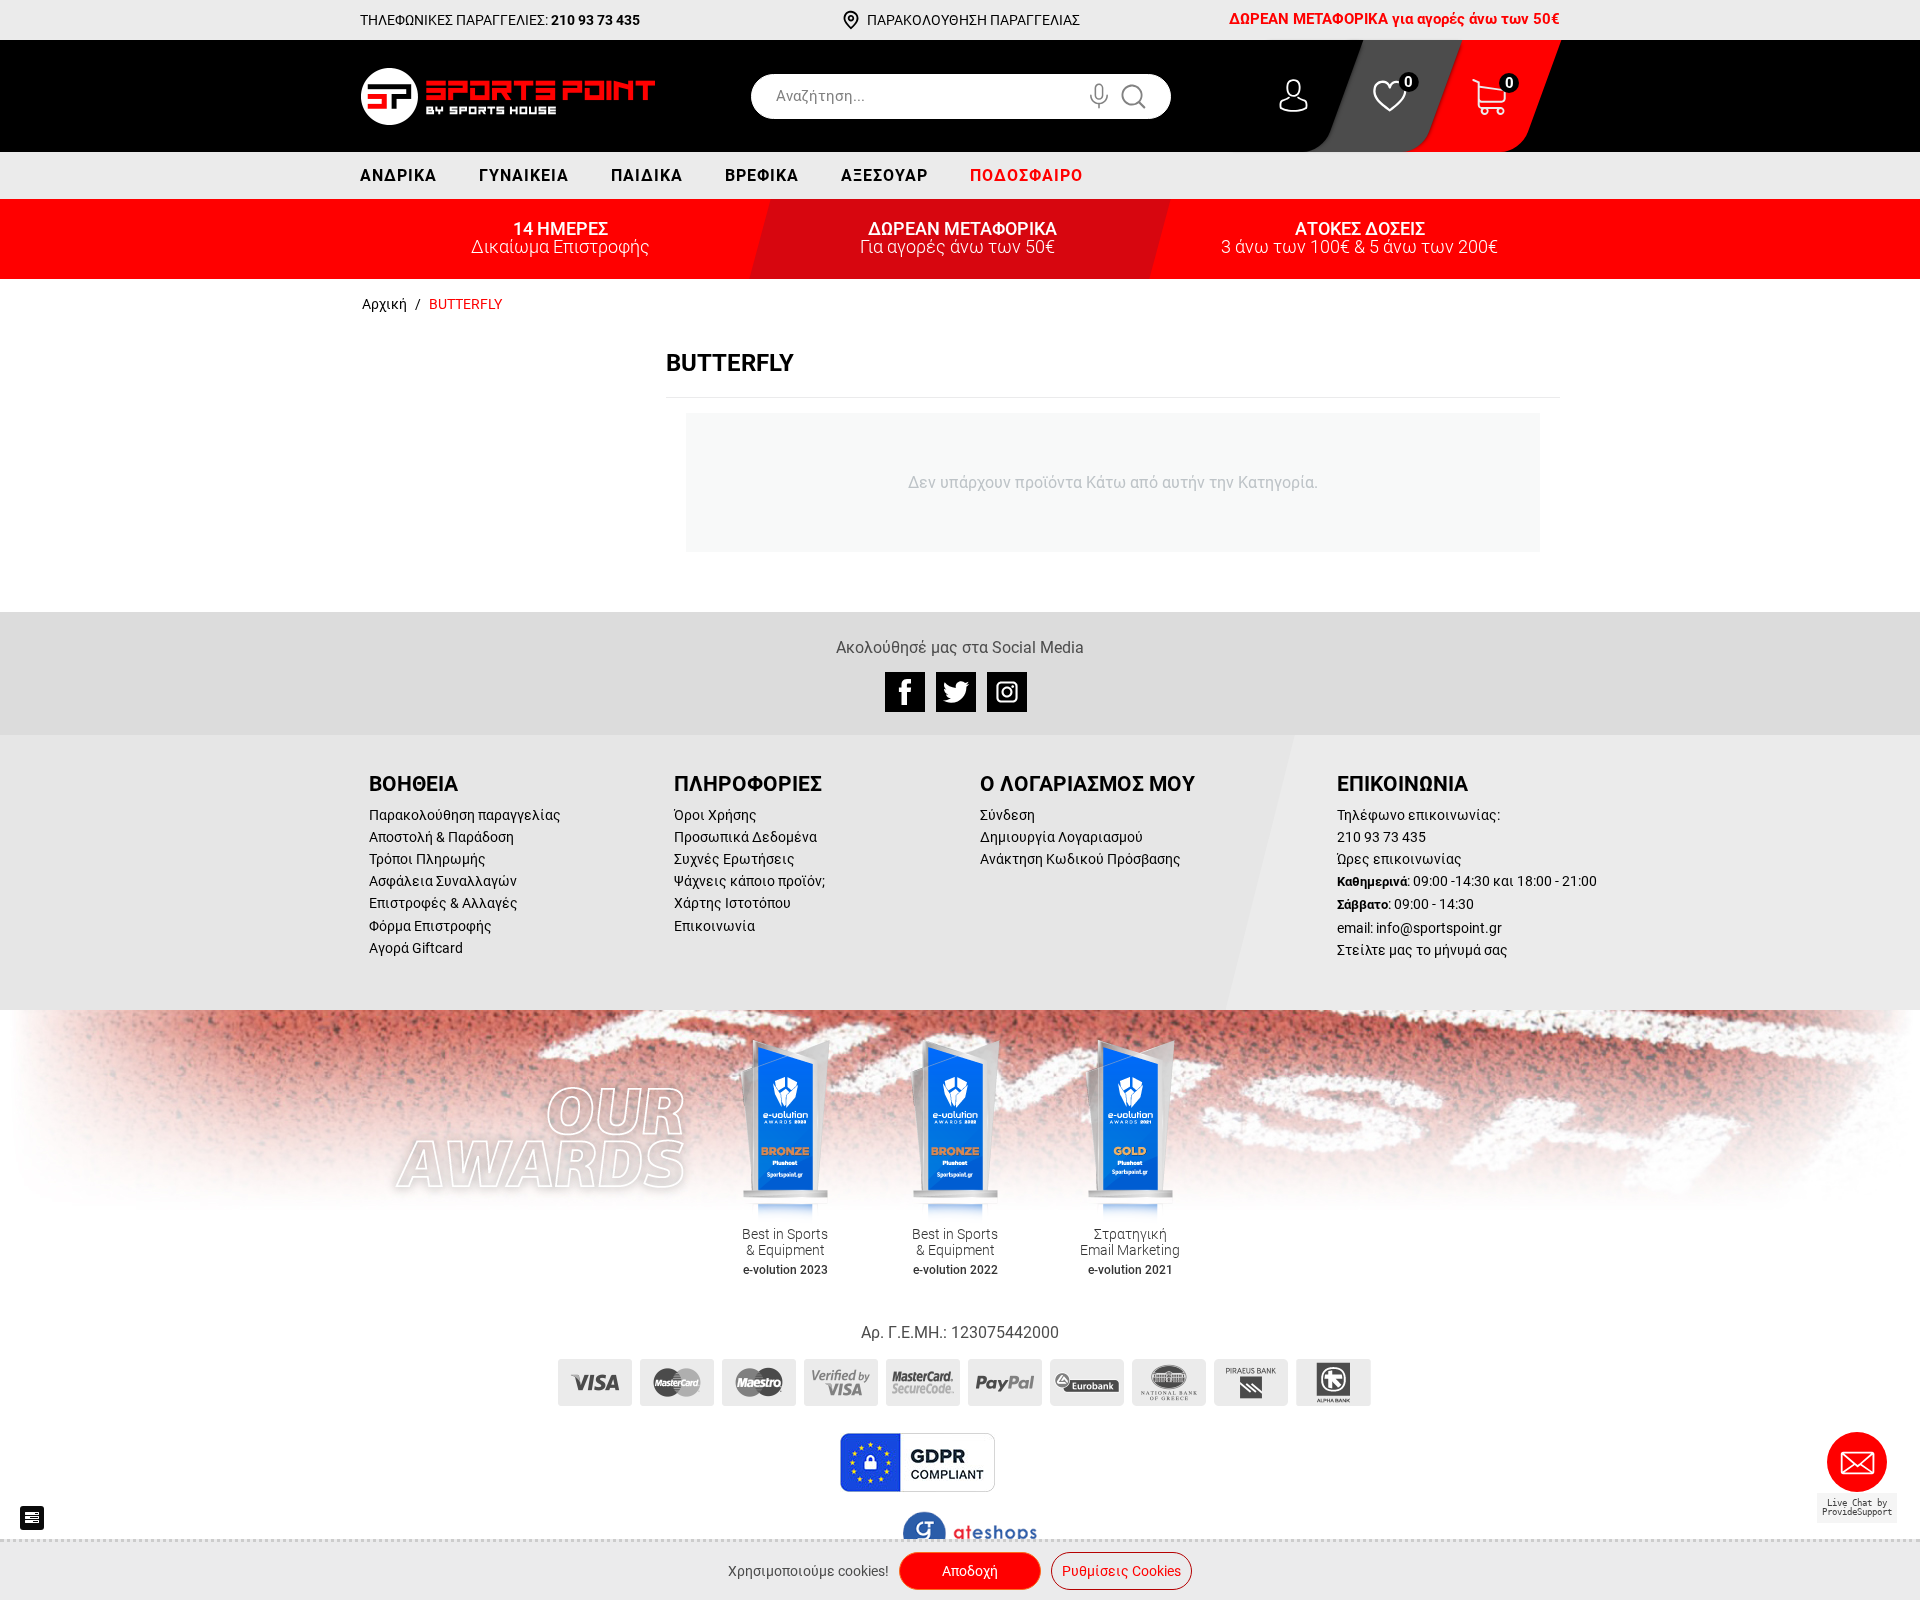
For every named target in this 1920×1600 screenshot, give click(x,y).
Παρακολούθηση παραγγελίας (465, 815)
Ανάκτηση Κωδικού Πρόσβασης (1080, 859)
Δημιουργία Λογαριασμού (1061, 837)
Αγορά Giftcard (416, 948)
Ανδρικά (398, 175)
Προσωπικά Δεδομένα (745, 837)
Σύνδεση (1007, 815)
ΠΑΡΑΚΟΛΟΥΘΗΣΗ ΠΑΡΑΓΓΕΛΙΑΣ (973, 20)
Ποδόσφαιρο (1026, 175)
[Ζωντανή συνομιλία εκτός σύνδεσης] (1862, 1470)
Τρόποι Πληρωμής (427, 859)
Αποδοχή (970, 1571)
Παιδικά (647, 175)
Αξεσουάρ (884, 175)
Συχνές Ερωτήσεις (734, 859)
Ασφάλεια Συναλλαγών (443, 881)
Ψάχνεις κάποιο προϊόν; (749, 881)
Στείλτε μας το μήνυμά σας (1422, 950)
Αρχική (384, 304)
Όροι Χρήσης (715, 815)
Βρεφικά (762, 175)
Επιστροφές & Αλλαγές (443, 903)
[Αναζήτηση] (1153, 96)
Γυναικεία (524, 175)
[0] (1489, 109)
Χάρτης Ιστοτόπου (732, 903)
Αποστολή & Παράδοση (441, 837)
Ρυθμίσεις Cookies (1121, 1571)
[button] (1049, 1463)
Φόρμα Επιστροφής (430, 926)
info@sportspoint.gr (1439, 928)
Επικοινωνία (714, 926)
